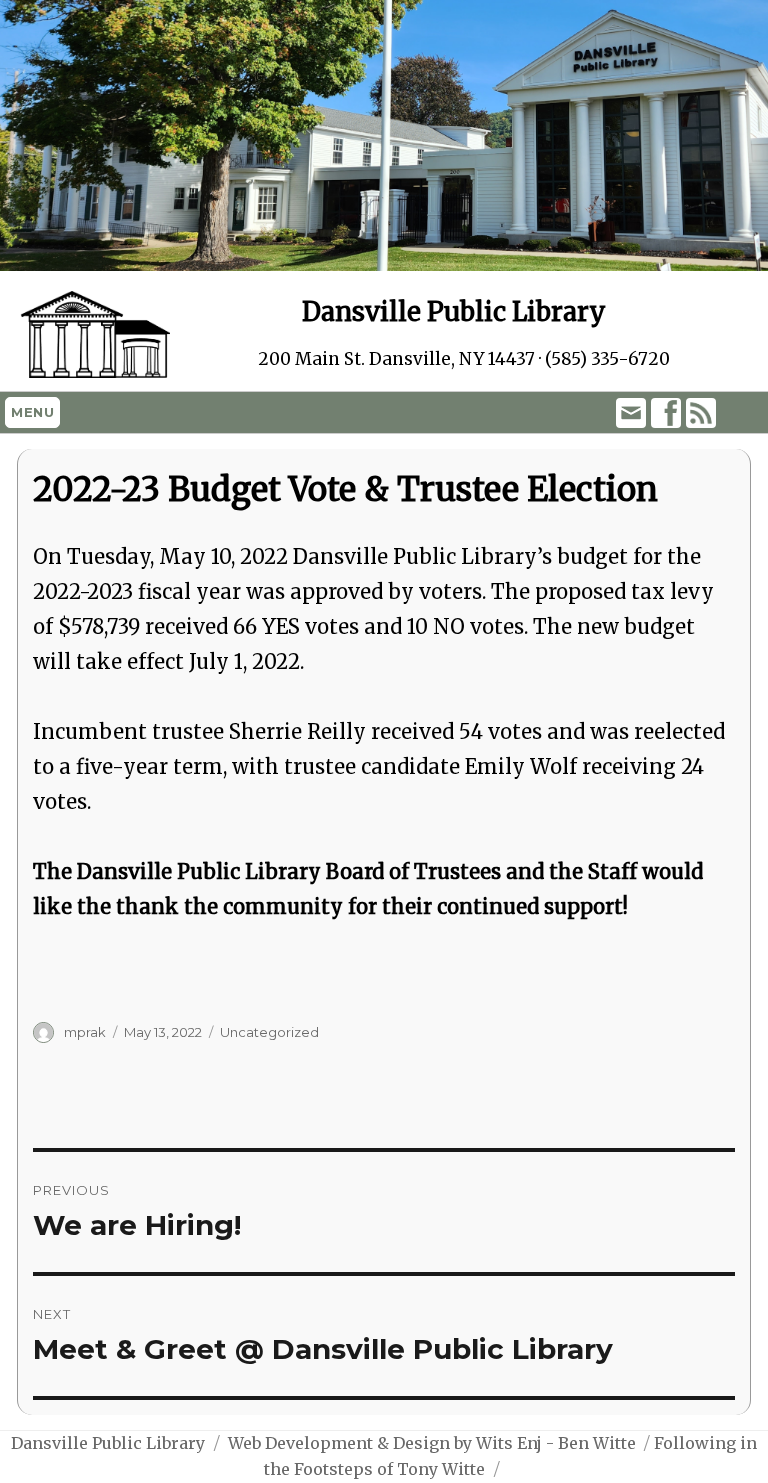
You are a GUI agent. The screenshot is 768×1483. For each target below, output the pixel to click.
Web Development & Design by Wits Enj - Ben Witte (432, 1443)
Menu (32, 412)
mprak (85, 1032)
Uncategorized (269, 1032)
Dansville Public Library (108, 1443)
